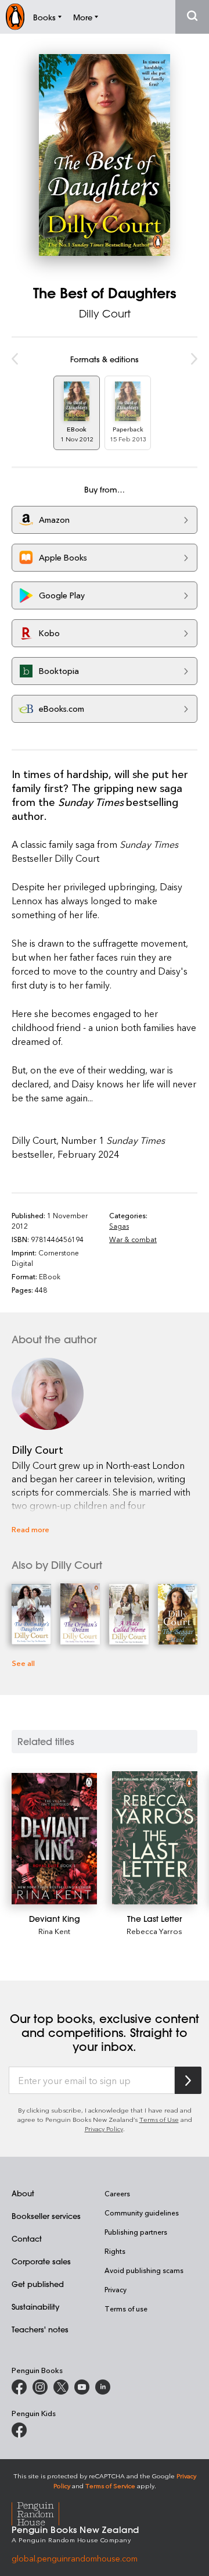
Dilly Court (105, 313)
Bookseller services (46, 2216)
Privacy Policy (104, 2129)
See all (23, 1663)
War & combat (133, 1239)
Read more (30, 1529)
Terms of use (126, 2309)
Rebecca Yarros (154, 1931)
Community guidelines (142, 2213)
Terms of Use (159, 2119)
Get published (38, 2284)
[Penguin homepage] (15, 17)
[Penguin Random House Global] (43, 2512)
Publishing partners (136, 2232)
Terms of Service (110, 2486)
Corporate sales (41, 2261)
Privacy (116, 2289)
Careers (117, 2193)
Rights (115, 2251)
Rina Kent (54, 1931)
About (23, 2193)
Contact (27, 2238)
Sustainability (35, 2306)
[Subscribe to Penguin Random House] (188, 2080)
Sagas (119, 1226)
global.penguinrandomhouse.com (75, 2558)
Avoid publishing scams (144, 2270)
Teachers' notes (40, 2329)
